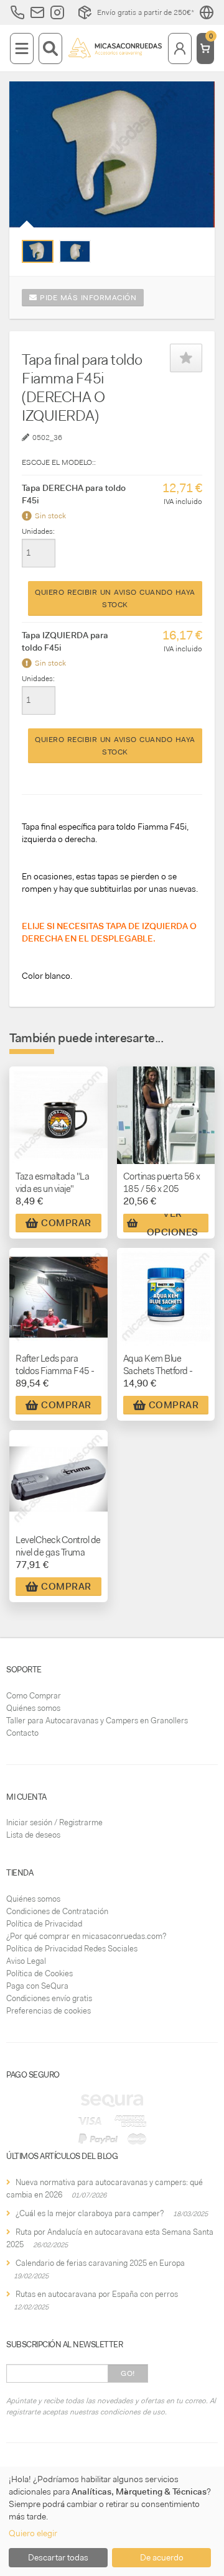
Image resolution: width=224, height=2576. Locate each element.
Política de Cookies (40, 1973)
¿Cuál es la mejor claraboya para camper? (90, 2213)
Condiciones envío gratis (49, 1998)
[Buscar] (50, 48)
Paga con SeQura (37, 1986)
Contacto (22, 1733)
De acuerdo (162, 2557)
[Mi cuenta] (180, 48)
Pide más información (87, 298)
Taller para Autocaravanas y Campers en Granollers (97, 1721)
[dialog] (112, 2521)
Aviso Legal (26, 1961)
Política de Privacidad (44, 1924)
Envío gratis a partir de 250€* (146, 12)
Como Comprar (34, 1696)
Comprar (66, 1223)
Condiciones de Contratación (57, 1911)
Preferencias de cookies (49, 2011)
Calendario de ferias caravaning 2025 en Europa (100, 2263)
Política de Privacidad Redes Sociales (72, 1949)
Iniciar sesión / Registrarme (54, 1822)
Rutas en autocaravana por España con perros (97, 2294)
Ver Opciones (173, 1223)
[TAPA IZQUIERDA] (75, 252)
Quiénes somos (33, 1708)
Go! (128, 2373)
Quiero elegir (33, 2533)
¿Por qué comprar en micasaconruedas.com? (86, 1936)
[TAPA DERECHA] (38, 251)
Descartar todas (58, 2557)
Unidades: (38, 531)
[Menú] (22, 48)
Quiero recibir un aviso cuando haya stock (115, 598)
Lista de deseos (33, 1835)
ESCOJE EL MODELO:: (59, 462)
